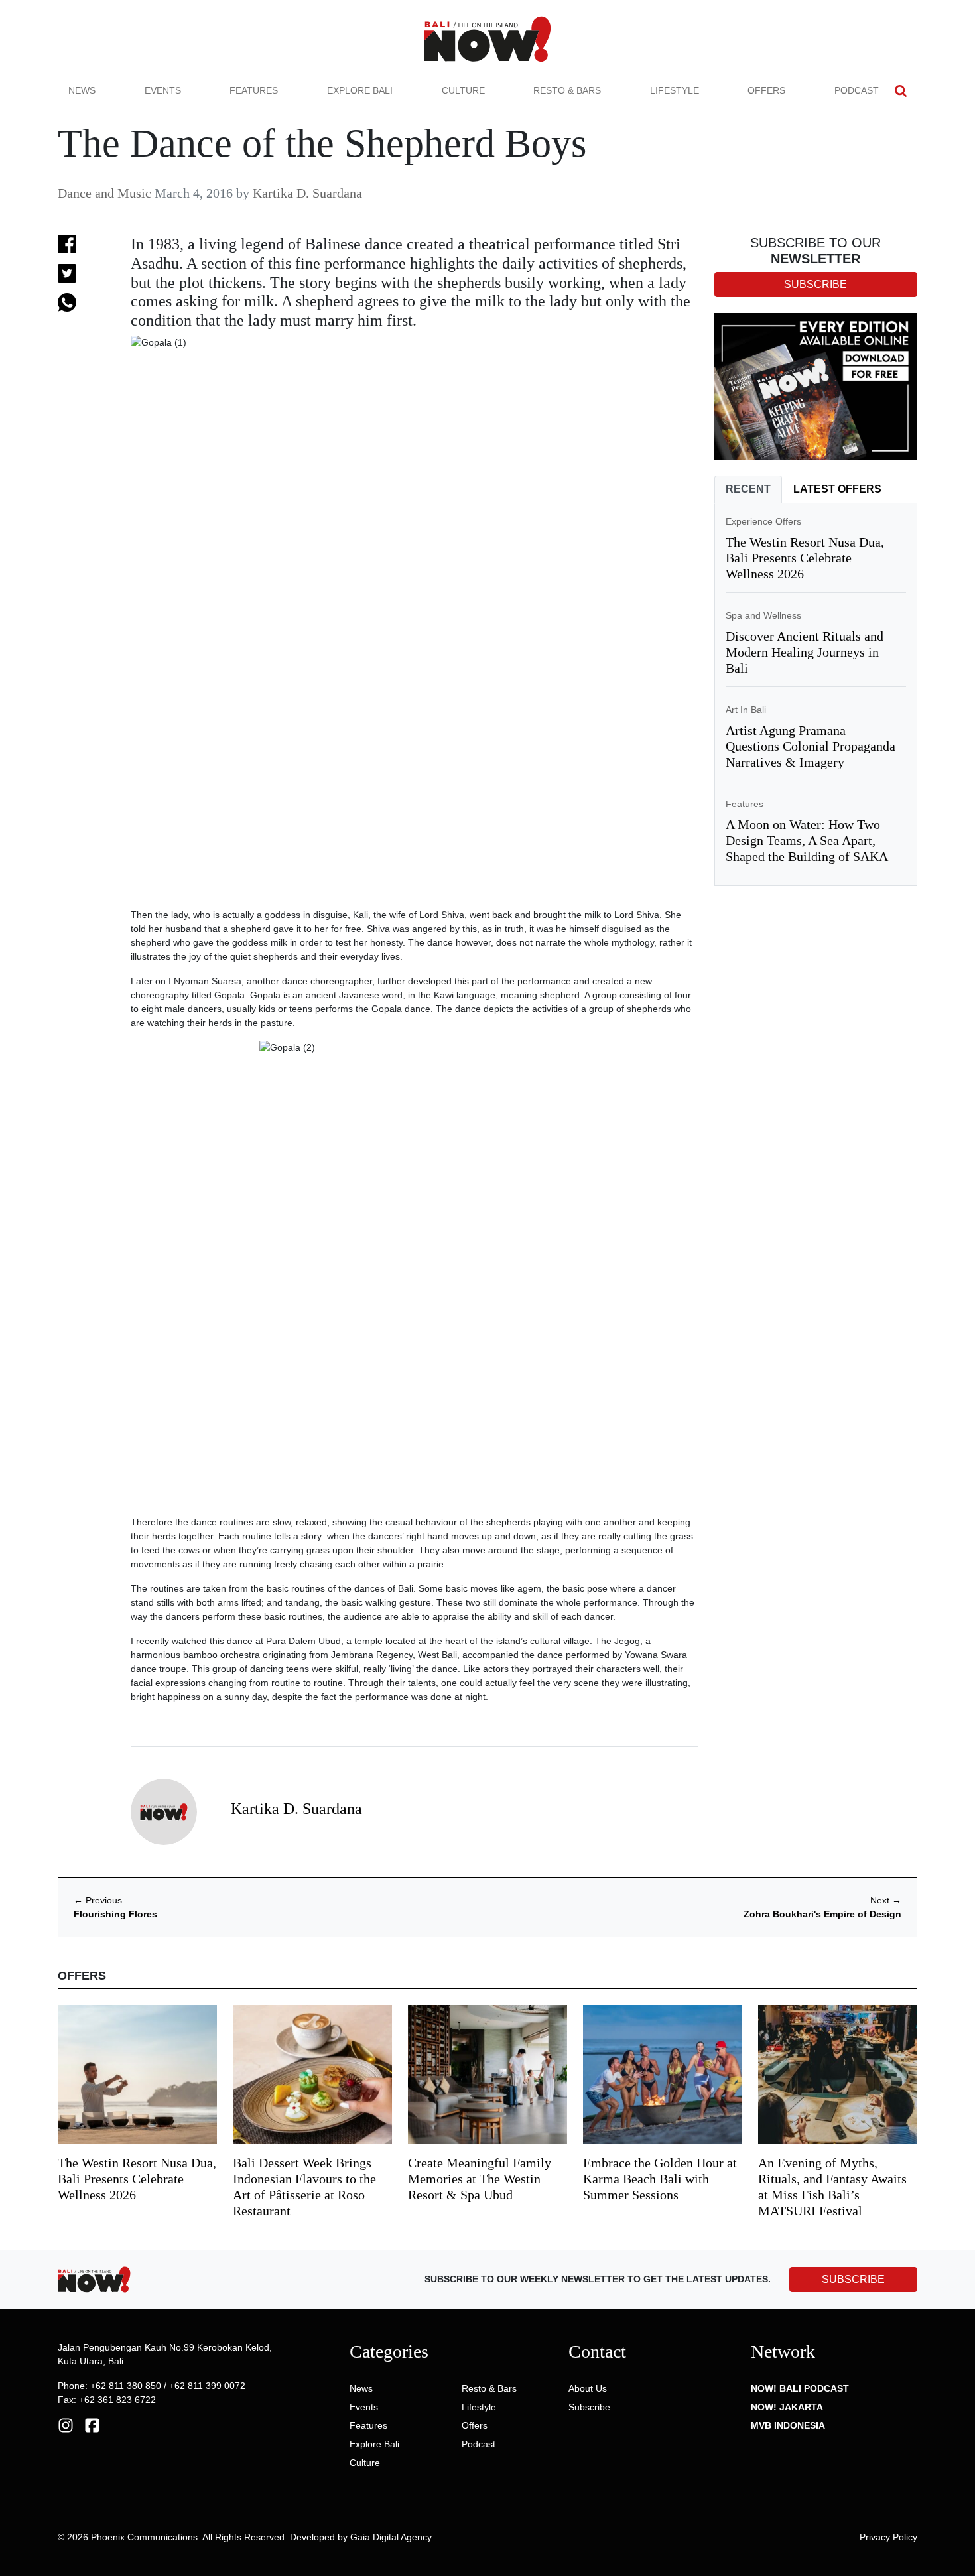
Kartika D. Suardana (307, 193)
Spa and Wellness (763, 615)
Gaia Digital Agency (391, 2537)
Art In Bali (746, 710)
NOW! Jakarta (787, 2407)
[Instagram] (66, 2425)
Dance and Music (104, 193)
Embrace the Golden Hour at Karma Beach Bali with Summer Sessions (660, 2179)
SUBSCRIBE (853, 2279)
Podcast (857, 90)
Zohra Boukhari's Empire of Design (822, 1914)
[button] (901, 91)
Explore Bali (360, 90)
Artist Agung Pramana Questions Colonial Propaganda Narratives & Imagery (811, 746)
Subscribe (589, 2407)
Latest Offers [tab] (837, 489)
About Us (588, 2388)
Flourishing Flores (115, 1914)
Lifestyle (675, 90)
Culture (463, 90)
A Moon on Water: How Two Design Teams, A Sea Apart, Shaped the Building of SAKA (807, 840)
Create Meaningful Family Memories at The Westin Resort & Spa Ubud (480, 2179)
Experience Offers (763, 521)
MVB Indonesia (788, 2425)
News (82, 90)
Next (886, 1900)
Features (254, 90)
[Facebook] (92, 2425)
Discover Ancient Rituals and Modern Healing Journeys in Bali (805, 652)
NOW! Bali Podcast (800, 2388)
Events (163, 90)
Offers (766, 90)
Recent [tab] (748, 489)
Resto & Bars (567, 90)
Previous (98, 1900)
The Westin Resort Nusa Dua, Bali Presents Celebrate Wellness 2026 (805, 558)
